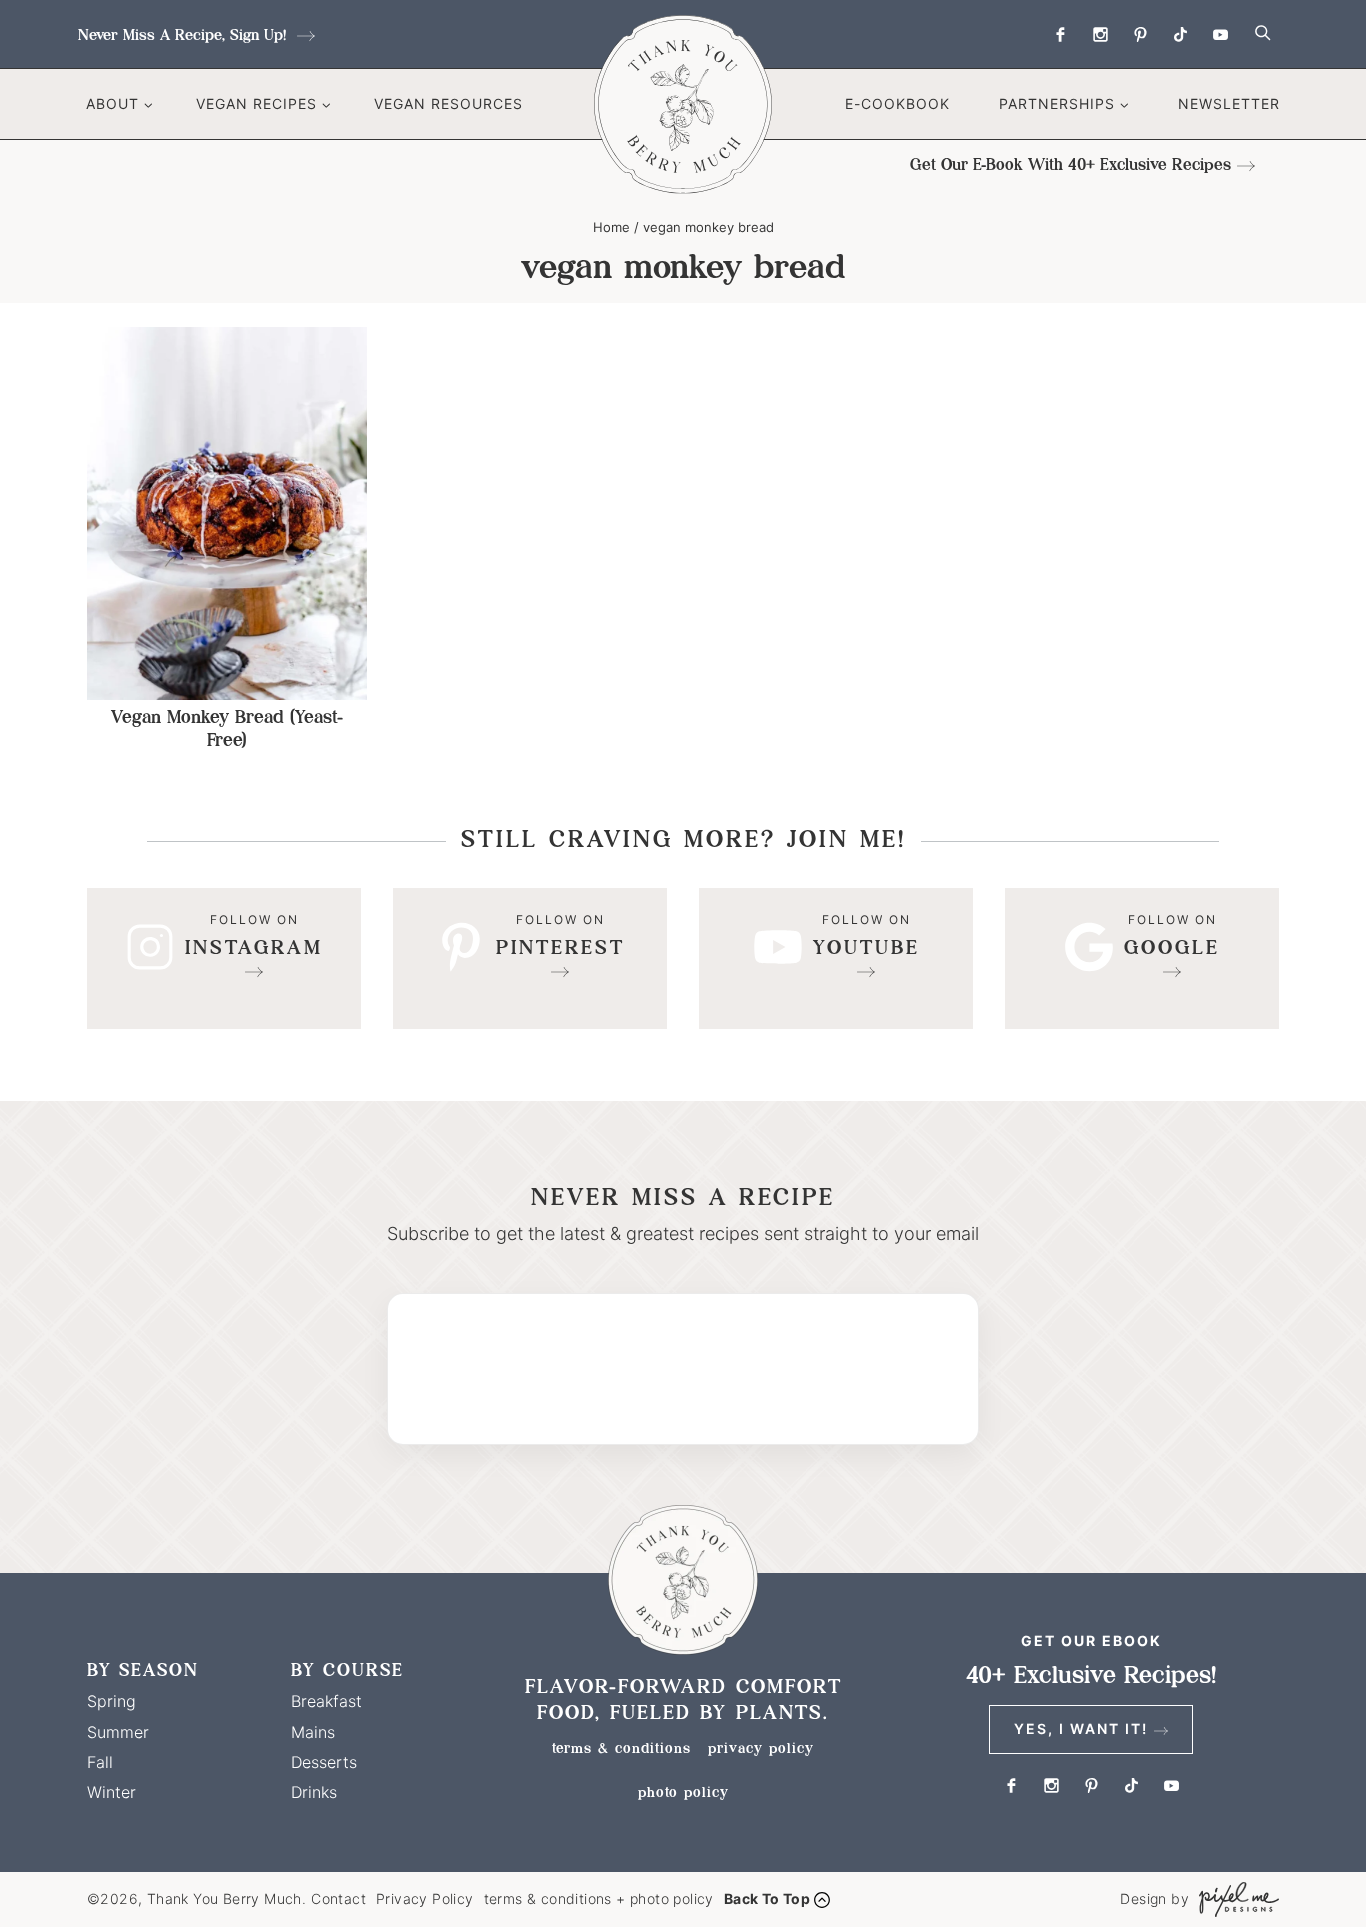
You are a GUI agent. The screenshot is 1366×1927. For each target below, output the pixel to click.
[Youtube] (1220, 34)
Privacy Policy (425, 1898)
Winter (111, 1792)
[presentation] (227, 513)
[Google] (1142, 958)
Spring (111, 1701)
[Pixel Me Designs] (1234, 1899)
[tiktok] (1180, 34)
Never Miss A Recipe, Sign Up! (184, 34)
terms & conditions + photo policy (599, 1898)
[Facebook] (1060, 34)
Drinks (314, 1792)
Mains (313, 1732)
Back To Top (767, 1898)
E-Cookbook (897, 103)
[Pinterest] (1140, 34)
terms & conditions (621, 1748)
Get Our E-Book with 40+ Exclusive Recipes (1070, 164)
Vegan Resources (448, 103)
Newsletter (1229, 103)
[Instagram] (1100, 34)
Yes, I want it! (1081, 1728)
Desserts (324, 1762)
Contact (338, 1898)
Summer (118, 1732)
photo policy (683, 1792)
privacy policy (761, 1748)
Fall (100, 1762)
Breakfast (326, 1701)
